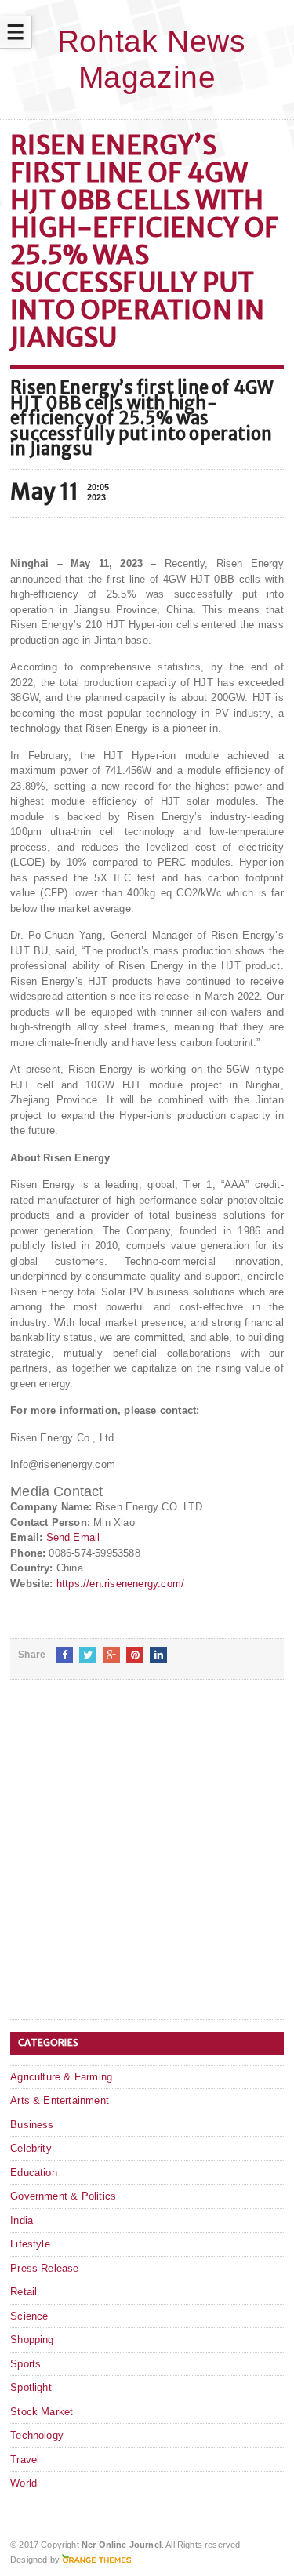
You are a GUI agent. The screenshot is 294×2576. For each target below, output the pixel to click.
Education (34, 2173)
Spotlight (31, 2387)
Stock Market (42, 2412)
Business (32, 2125)
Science (29, 2316)
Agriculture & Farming (61, 2077)
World (24, 2483)
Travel (25, 2460)
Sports (25, 2364)
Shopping (32, 2340)
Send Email (73, 1537)
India (22, 2220)
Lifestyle (30, 2244)
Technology (37, 2435)
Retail (24, 2292)
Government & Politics (63, 2196)
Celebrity (31, 2148)
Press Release (45, 2268)
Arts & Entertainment (60, 2100)
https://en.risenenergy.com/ (120, 1584)
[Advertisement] (147, 1862)
